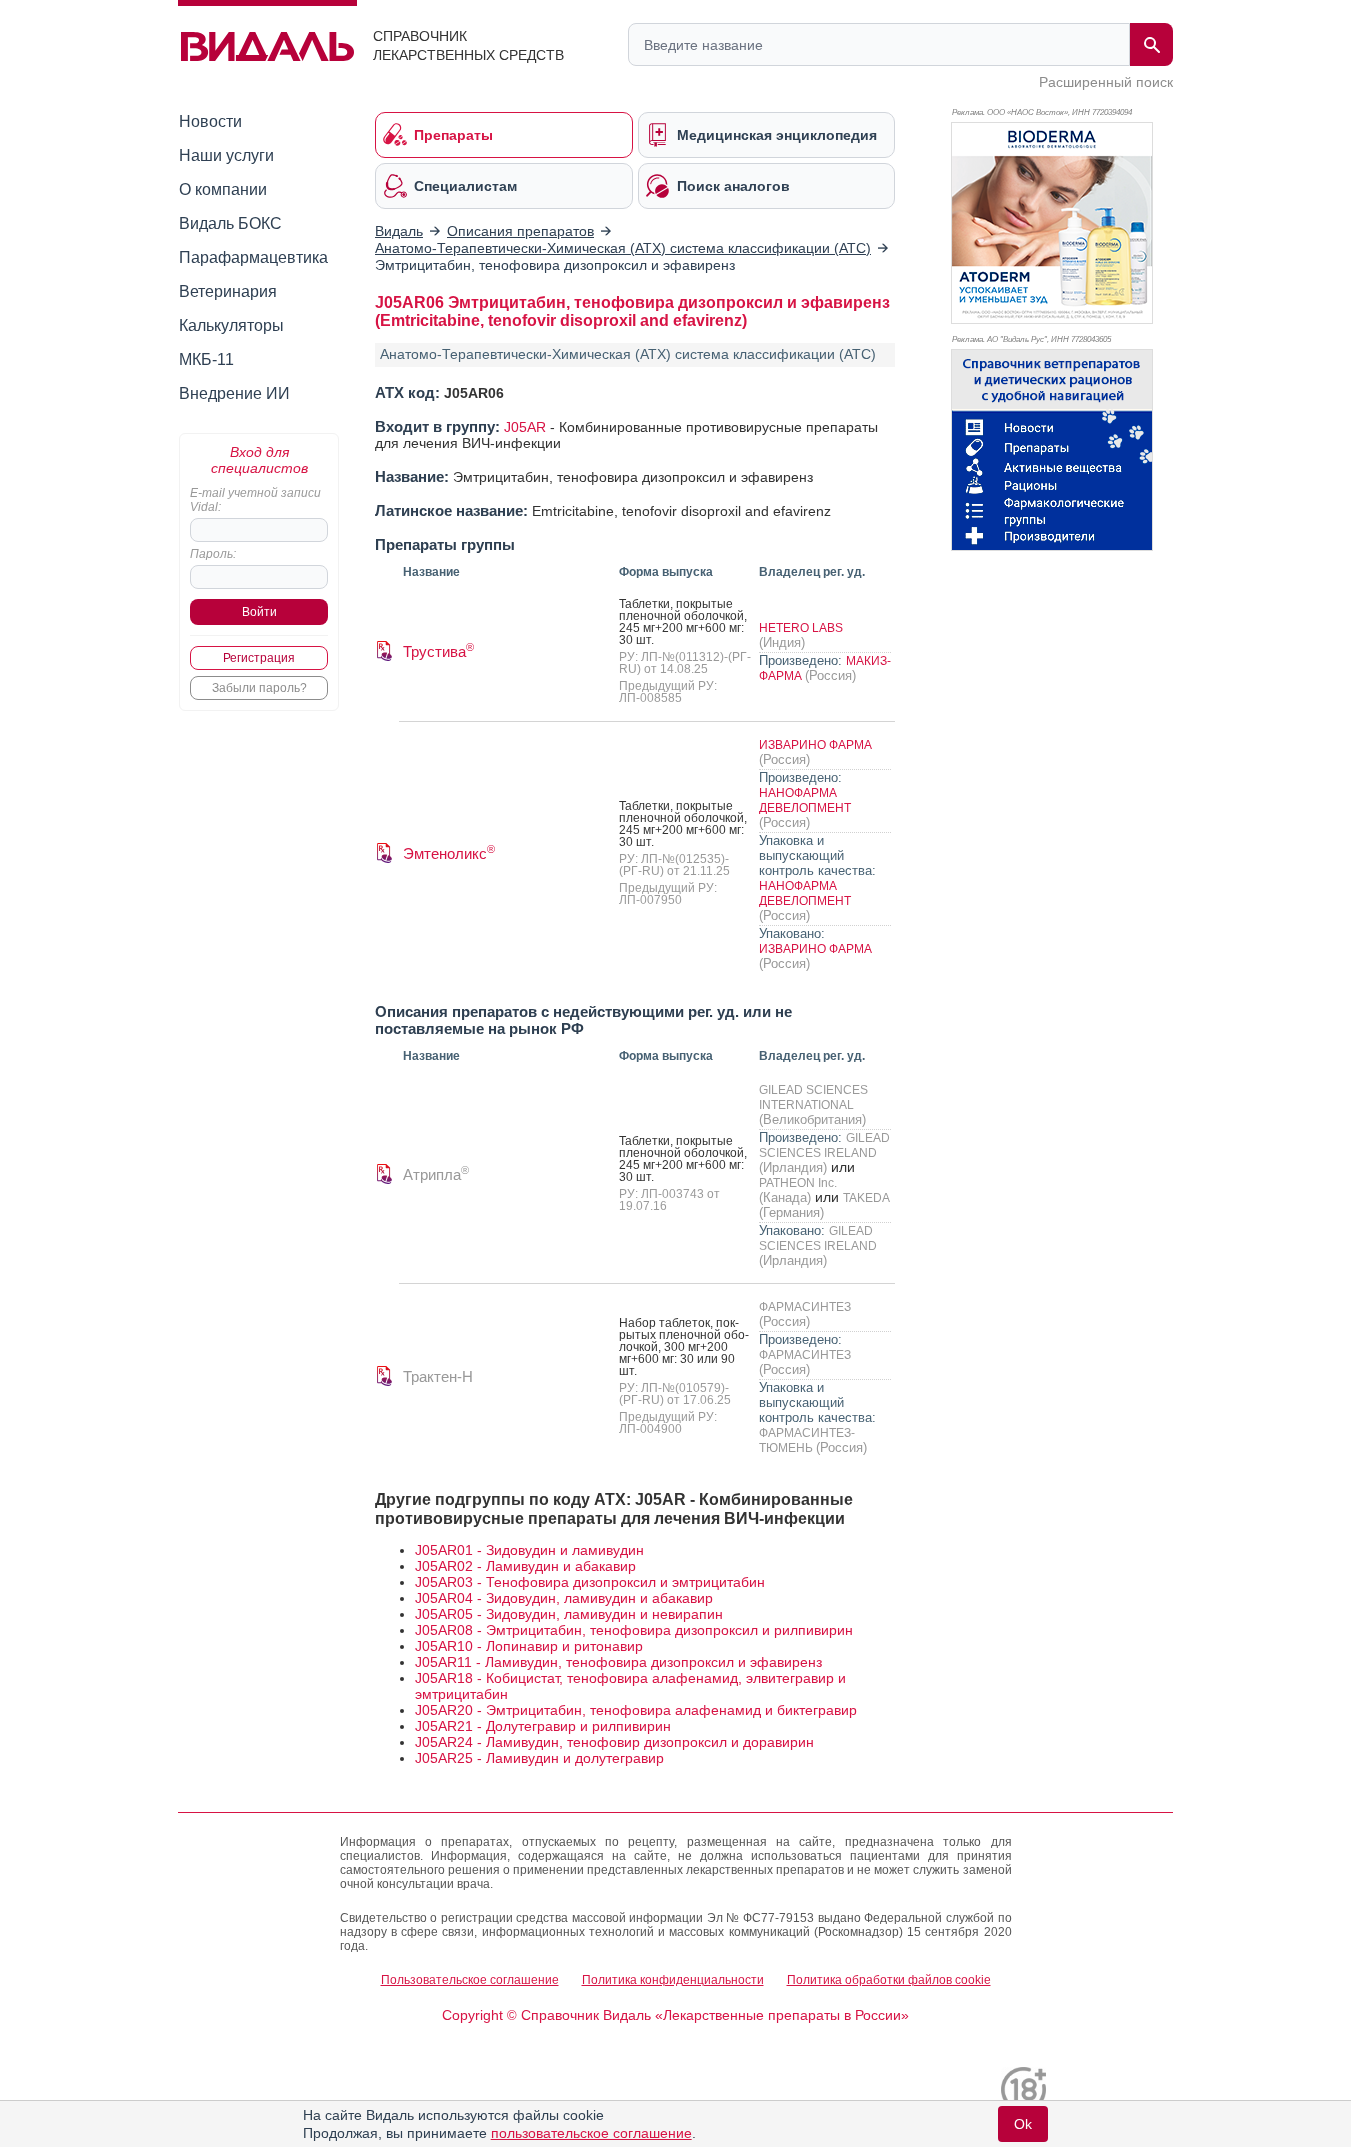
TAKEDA (866, 1198)
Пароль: (213, 554)
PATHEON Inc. (798, 1183)
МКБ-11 (206, 359)
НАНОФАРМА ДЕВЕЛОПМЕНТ (805, 800)
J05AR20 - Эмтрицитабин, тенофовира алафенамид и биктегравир (636, 1710)
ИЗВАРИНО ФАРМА (815, 745)
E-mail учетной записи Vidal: (255, 500)
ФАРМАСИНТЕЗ (805, 1307)
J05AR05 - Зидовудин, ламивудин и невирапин (569, 1614)
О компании (223, 189)
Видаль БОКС (230, 223)
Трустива (438, 651)
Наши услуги (226, 155)
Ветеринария (228, 291)
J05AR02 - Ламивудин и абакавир (525, 1566)
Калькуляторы (231, 325)
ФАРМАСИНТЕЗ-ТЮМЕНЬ (807, 1440)
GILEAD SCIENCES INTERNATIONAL (813, 1097)
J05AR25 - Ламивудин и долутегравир (539, 1758)
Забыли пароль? (259, 688)
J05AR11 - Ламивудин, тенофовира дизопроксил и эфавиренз (618, 1662)
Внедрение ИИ (234, 393)
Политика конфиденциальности (673, 1980)
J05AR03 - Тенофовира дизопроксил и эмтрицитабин (590, 1582)
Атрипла (436, 1174)
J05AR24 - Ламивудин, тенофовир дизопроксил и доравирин (614, 1742)
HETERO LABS (801, 628)
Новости (210, 121)
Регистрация (259, 658)
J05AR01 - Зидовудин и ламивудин (529, 1550)
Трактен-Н (438, 1376)
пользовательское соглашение (591, 2133)
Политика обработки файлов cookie (889, 1980)
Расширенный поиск (1106, 82)
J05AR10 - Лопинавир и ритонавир (529, 1646)
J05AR (525, 427)
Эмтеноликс (449, 853)
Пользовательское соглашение (470, 1980)
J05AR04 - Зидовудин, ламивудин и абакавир (564, 1598)
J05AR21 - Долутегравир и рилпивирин (543, 1726)
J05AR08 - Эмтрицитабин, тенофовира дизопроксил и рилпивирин (634, 1630)
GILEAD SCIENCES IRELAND (824, 1145)
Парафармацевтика (253, 257)
